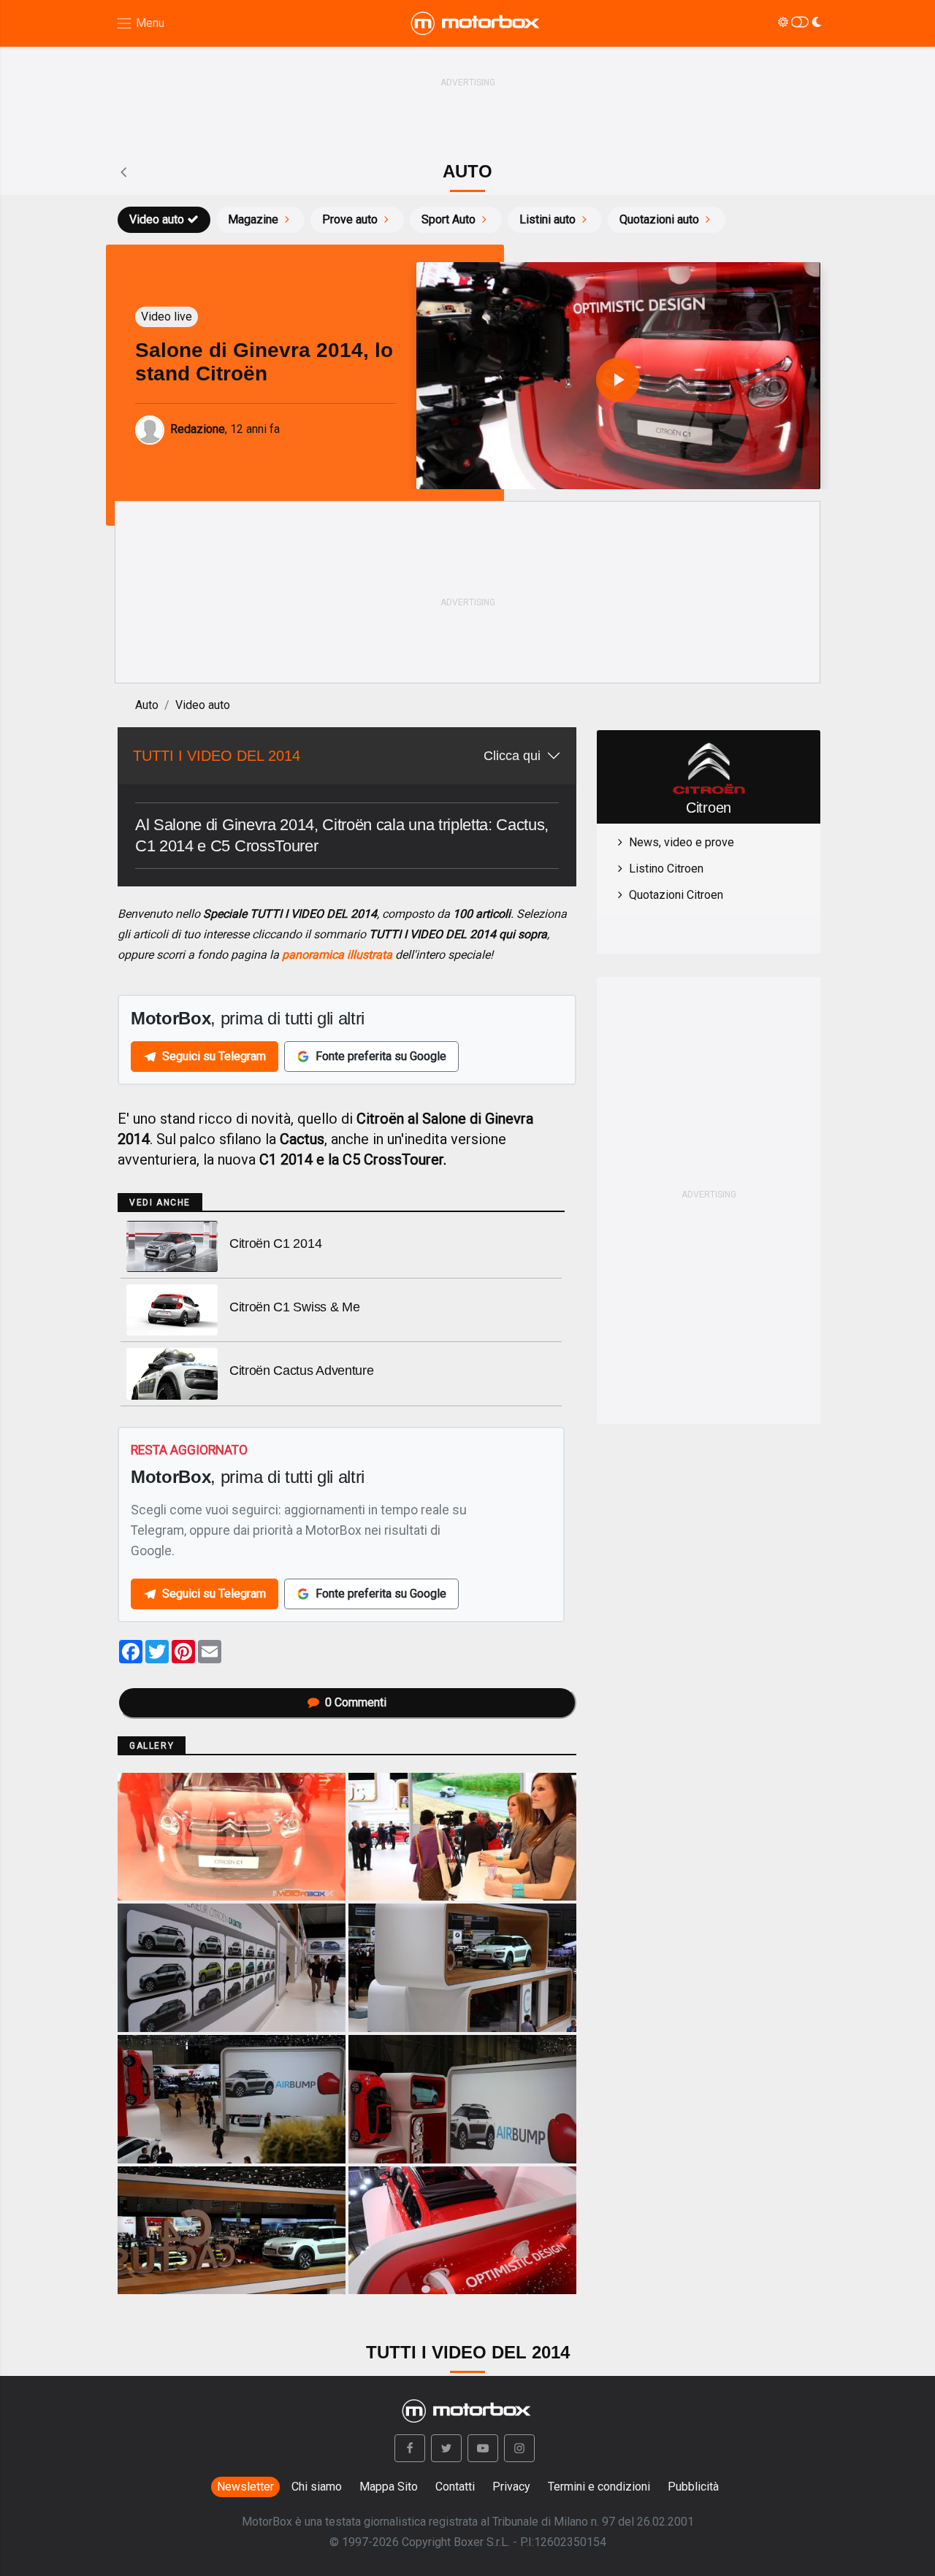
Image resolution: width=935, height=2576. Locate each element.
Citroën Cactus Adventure (301, 1371)
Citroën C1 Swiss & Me (294, 1307)
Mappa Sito (389, 2487)
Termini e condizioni (599, 2487)
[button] (410, 2448)
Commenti (356, 1702)
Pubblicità (693, 2487)
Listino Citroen (666, 869)
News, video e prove (682, 842)
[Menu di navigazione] (140, 24)
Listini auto (547, 219)
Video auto (157, 219)
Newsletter (245, 2487)
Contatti (455, 2487)
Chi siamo (317, 2487)
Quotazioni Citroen (676, 895)
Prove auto (350, 219)
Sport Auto (449, 219)
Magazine (253, 219)
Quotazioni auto (659, 219)
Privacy (511, 2487)
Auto (147, 705)
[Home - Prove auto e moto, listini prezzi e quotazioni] (476, 23)
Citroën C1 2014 (275, 1243)
